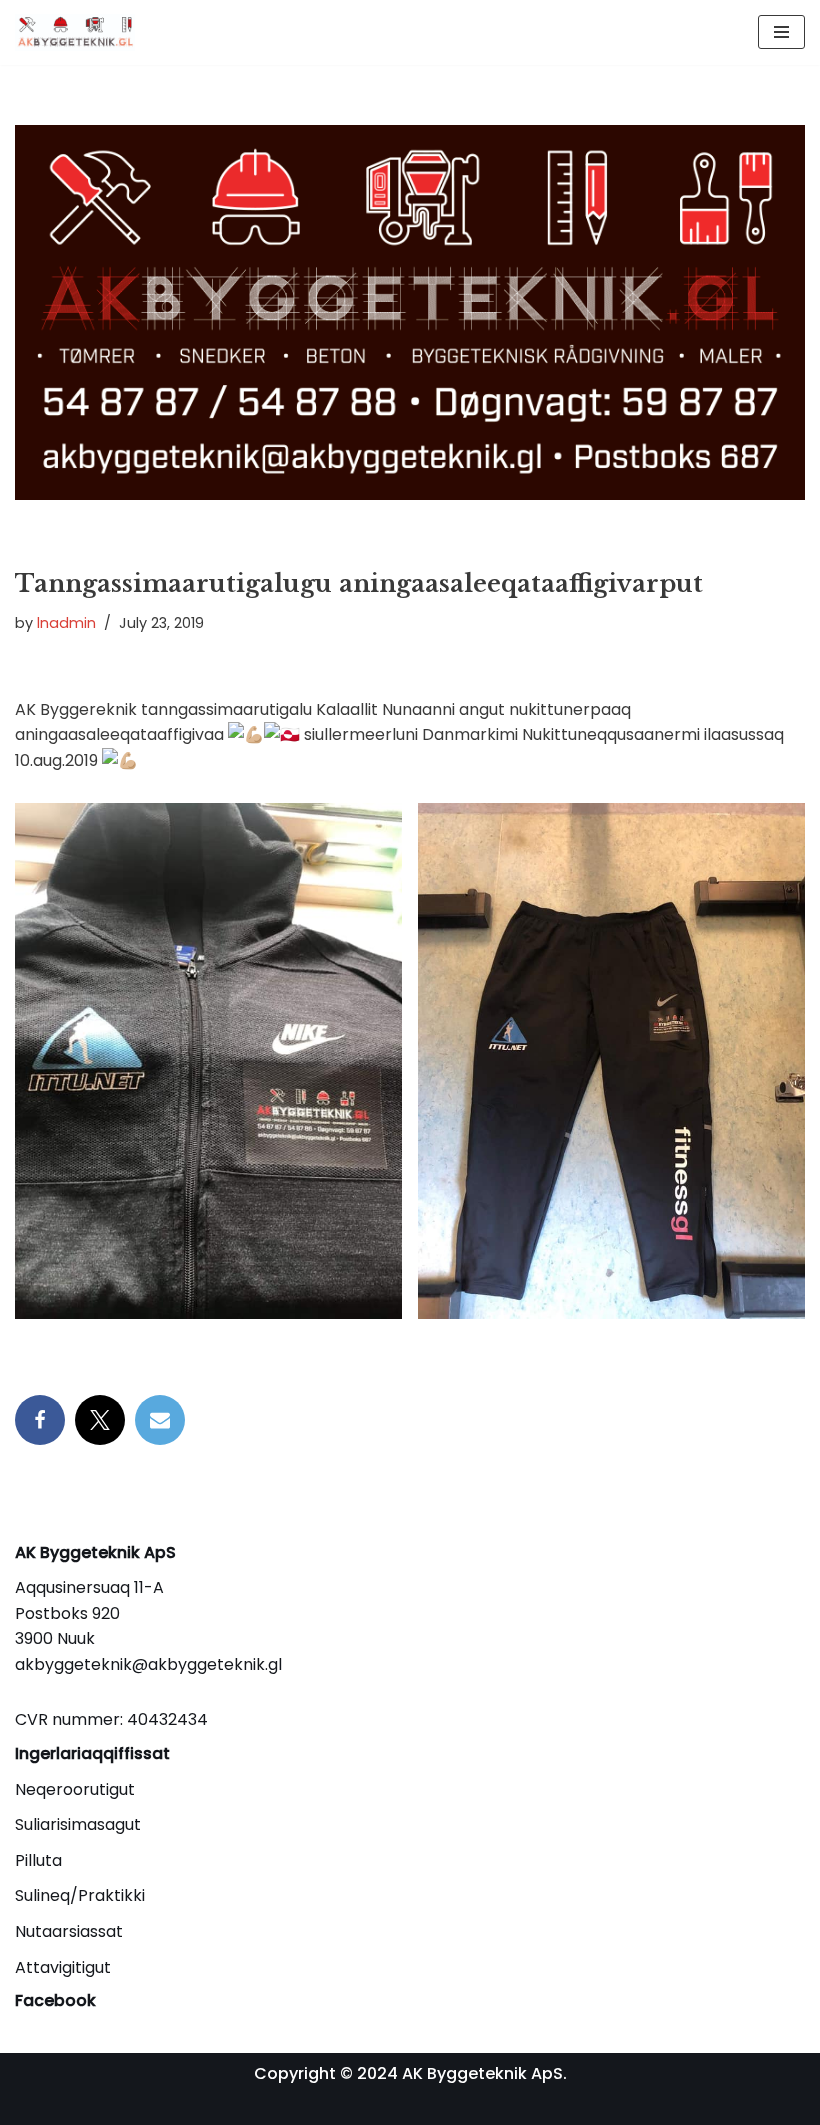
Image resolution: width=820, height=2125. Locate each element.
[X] (100, 1420)
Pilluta (38, 1860)
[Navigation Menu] (781, 32)
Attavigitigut (63, 1967)
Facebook (55, 2000)
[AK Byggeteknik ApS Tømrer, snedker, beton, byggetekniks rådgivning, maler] (75, 32)
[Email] (160, 1420)
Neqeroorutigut (75, 1789)
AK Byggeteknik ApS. (484, 2073)
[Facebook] (40, 1420)
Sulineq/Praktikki (80, 1895)
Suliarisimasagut (78, 1824)
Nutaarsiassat (69, 1931)
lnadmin (66, 623)
